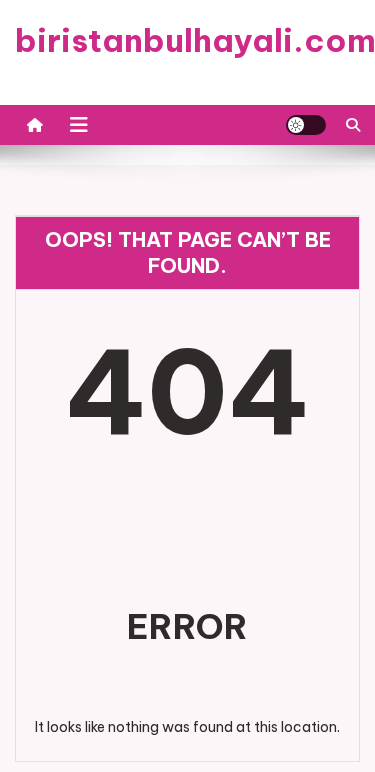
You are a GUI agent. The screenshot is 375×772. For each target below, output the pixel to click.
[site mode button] (306, 125)
